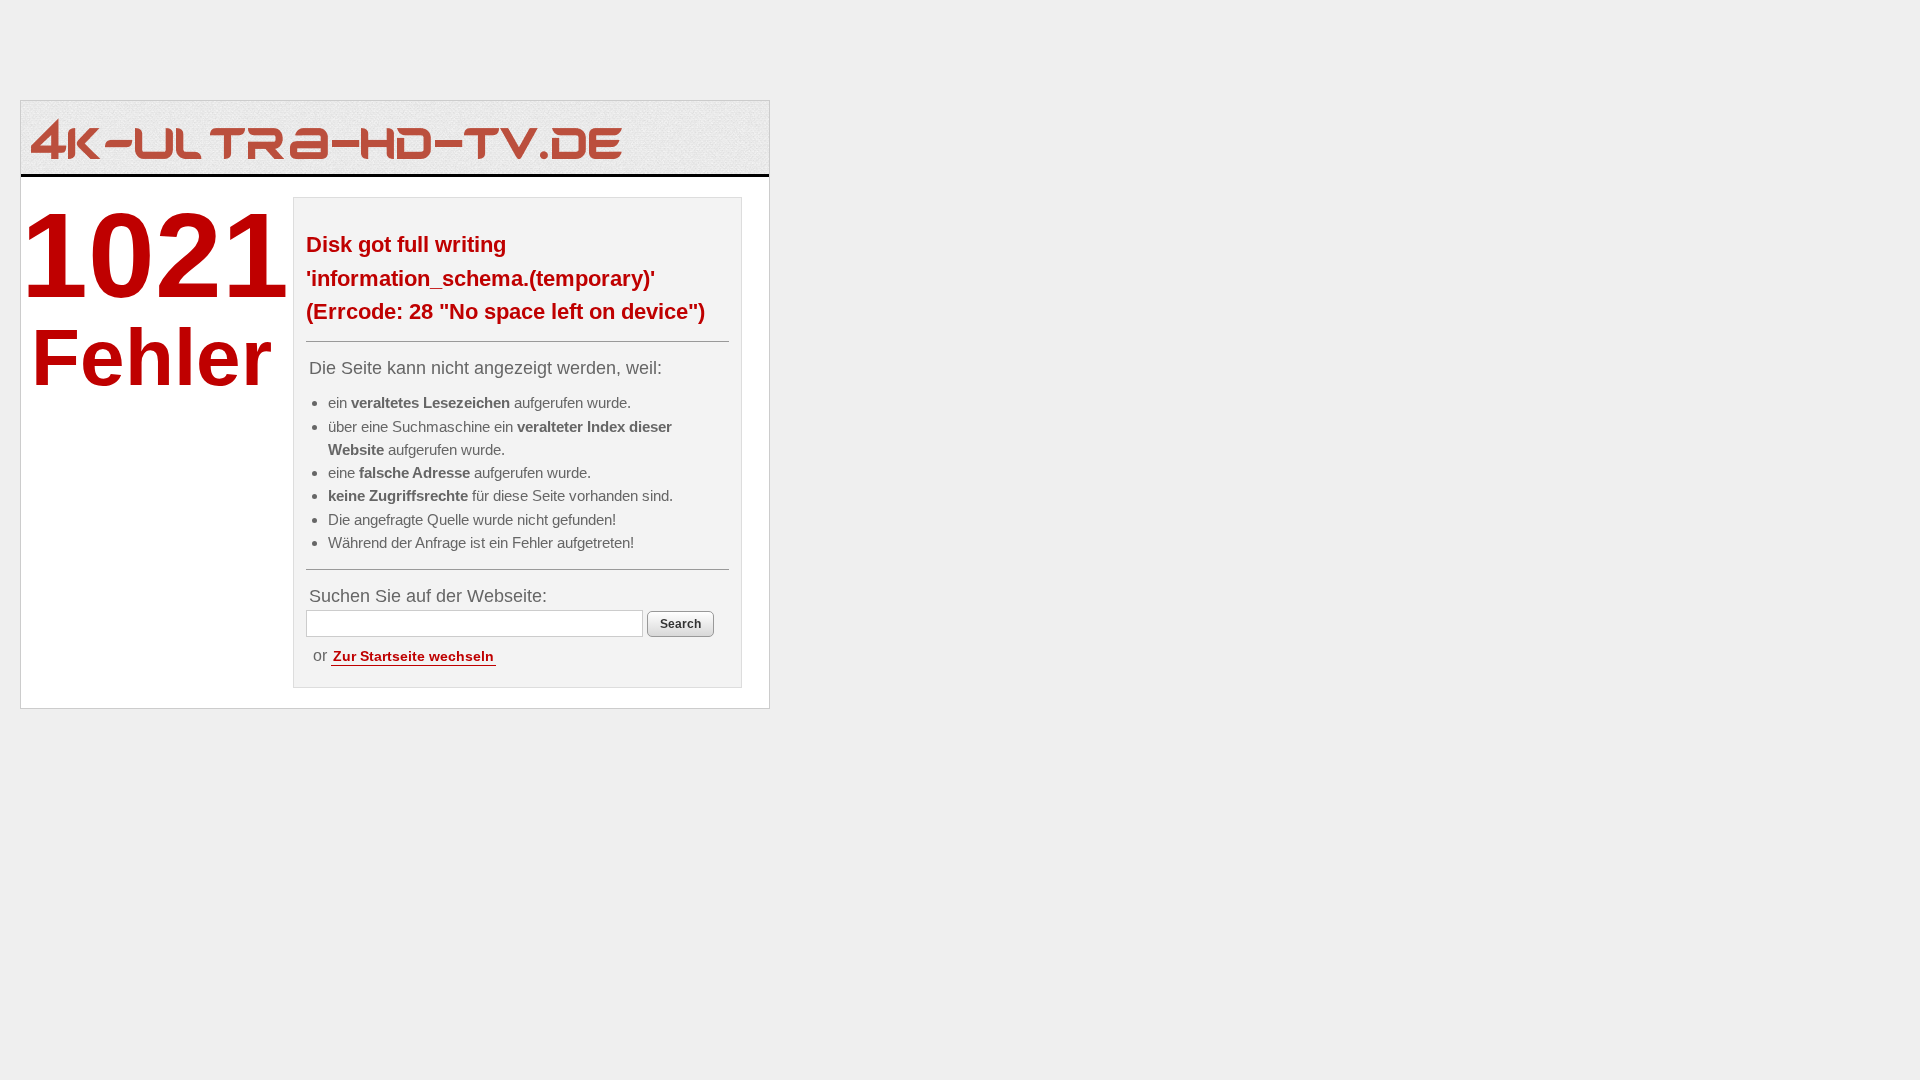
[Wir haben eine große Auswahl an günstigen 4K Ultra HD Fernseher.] (328, 137)
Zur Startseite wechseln (413, 656)
